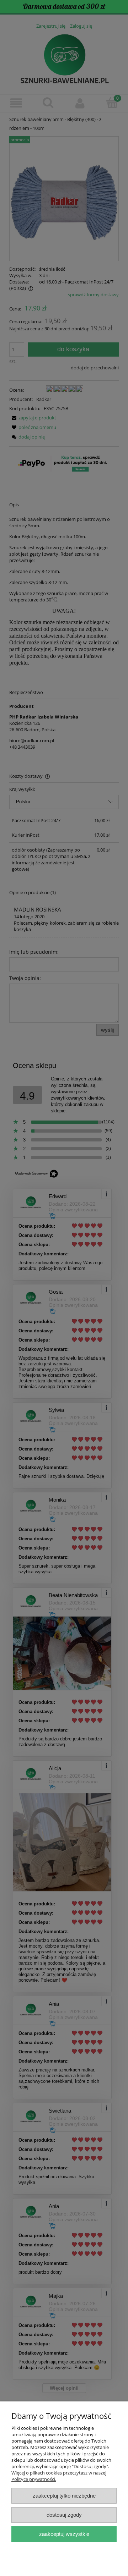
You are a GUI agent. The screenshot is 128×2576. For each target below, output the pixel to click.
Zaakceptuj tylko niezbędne (64, 2496)
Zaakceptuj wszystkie (64, 2534)
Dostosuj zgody (64, 2515)
